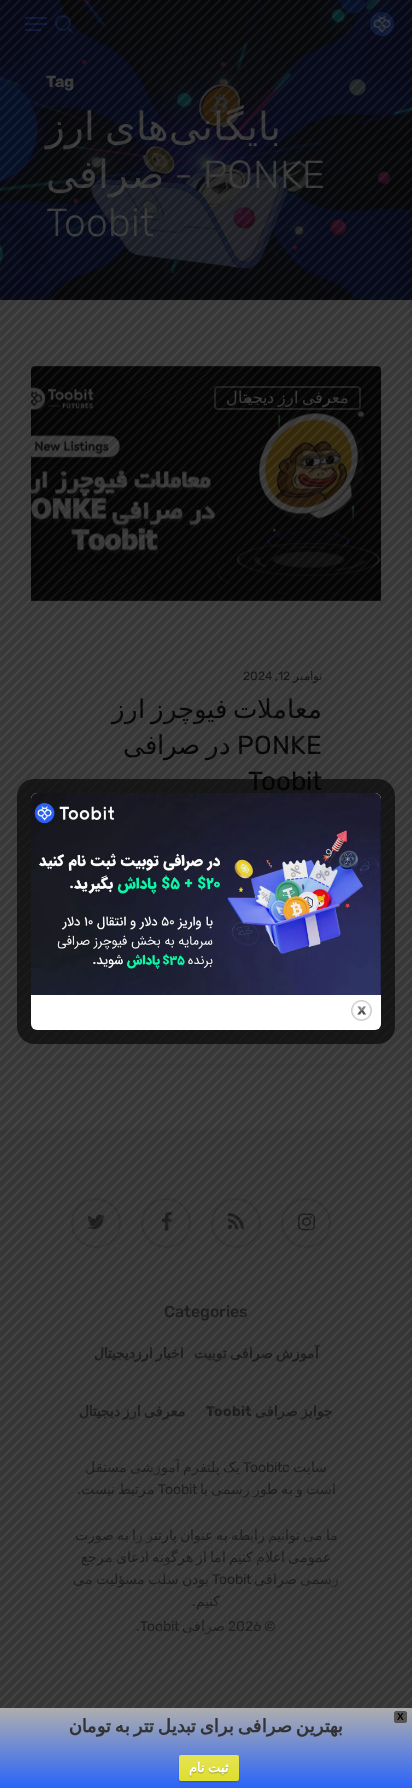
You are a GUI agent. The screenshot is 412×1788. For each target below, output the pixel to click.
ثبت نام (209, 1767)
